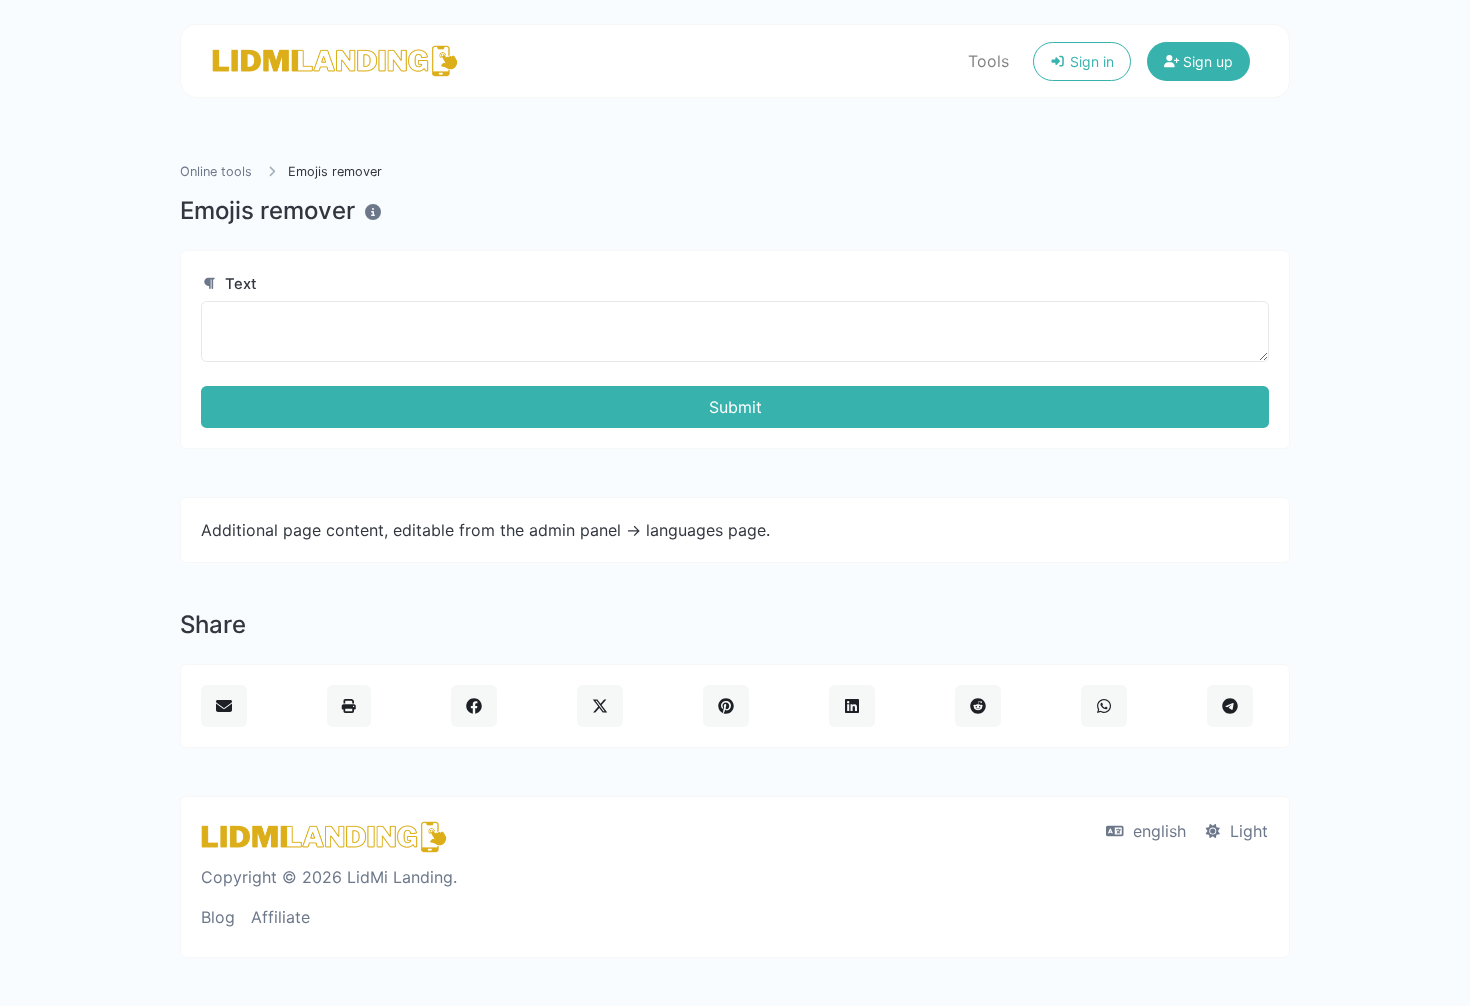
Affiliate (280, 917)
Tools (988, 61)
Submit (735, 407)
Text (239, 284)
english (1157, 831)
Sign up (1206, 61)
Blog (218, 917)
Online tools (216, 171)
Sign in (1090, 61)
